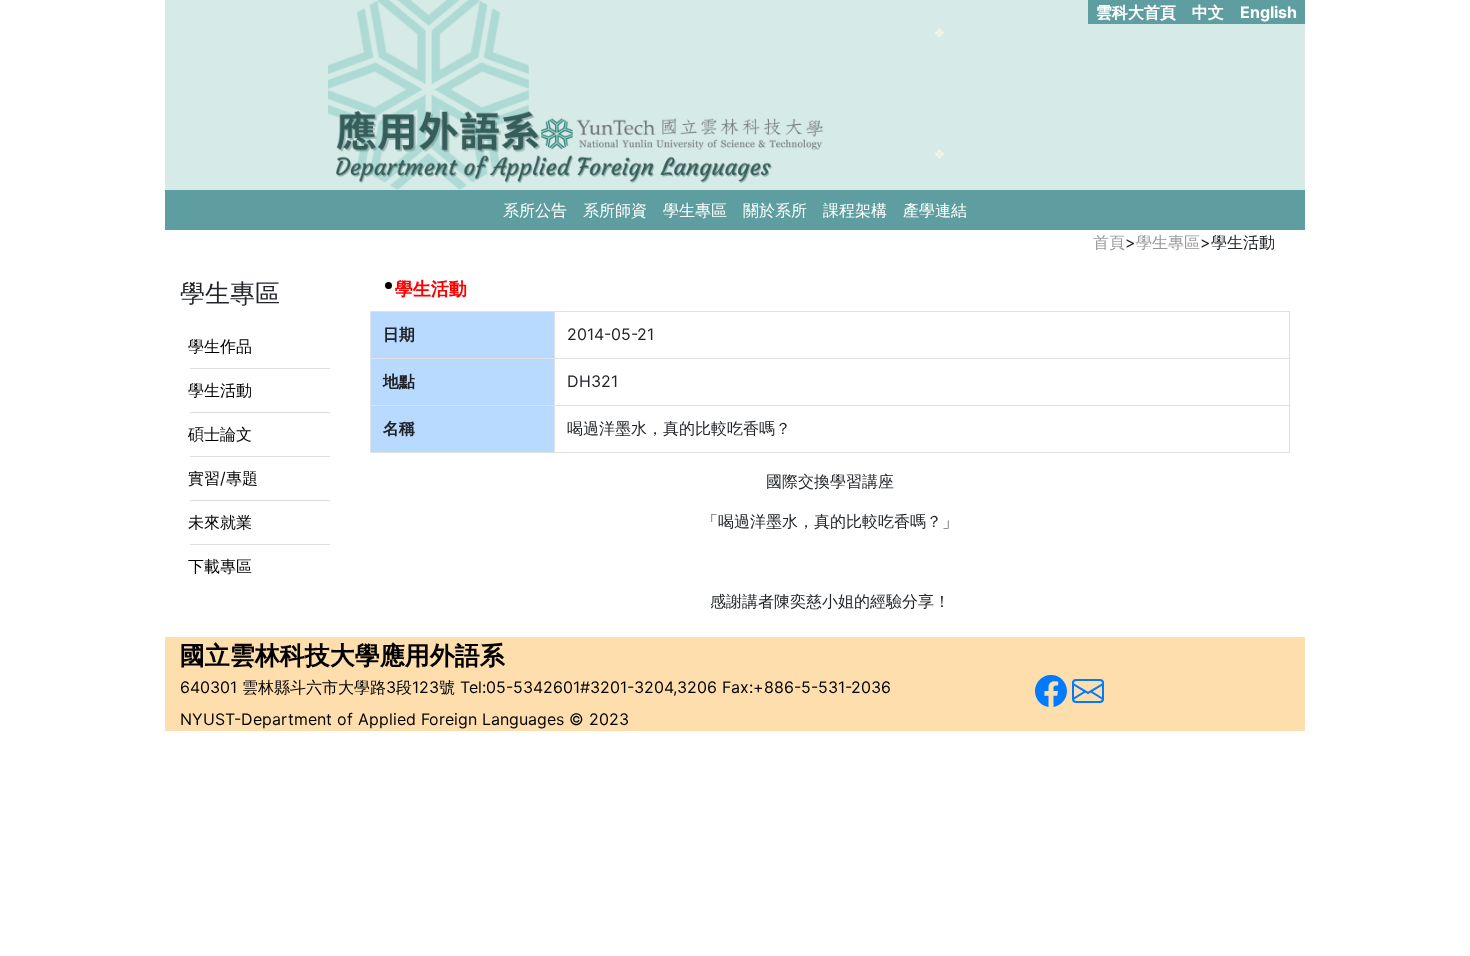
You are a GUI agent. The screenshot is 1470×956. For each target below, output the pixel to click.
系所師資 (615, 210)
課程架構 (855, 210)
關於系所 (775, 210)
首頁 (1109, 242)
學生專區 (695, 210)
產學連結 (935, 210)
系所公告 (535, 210)
